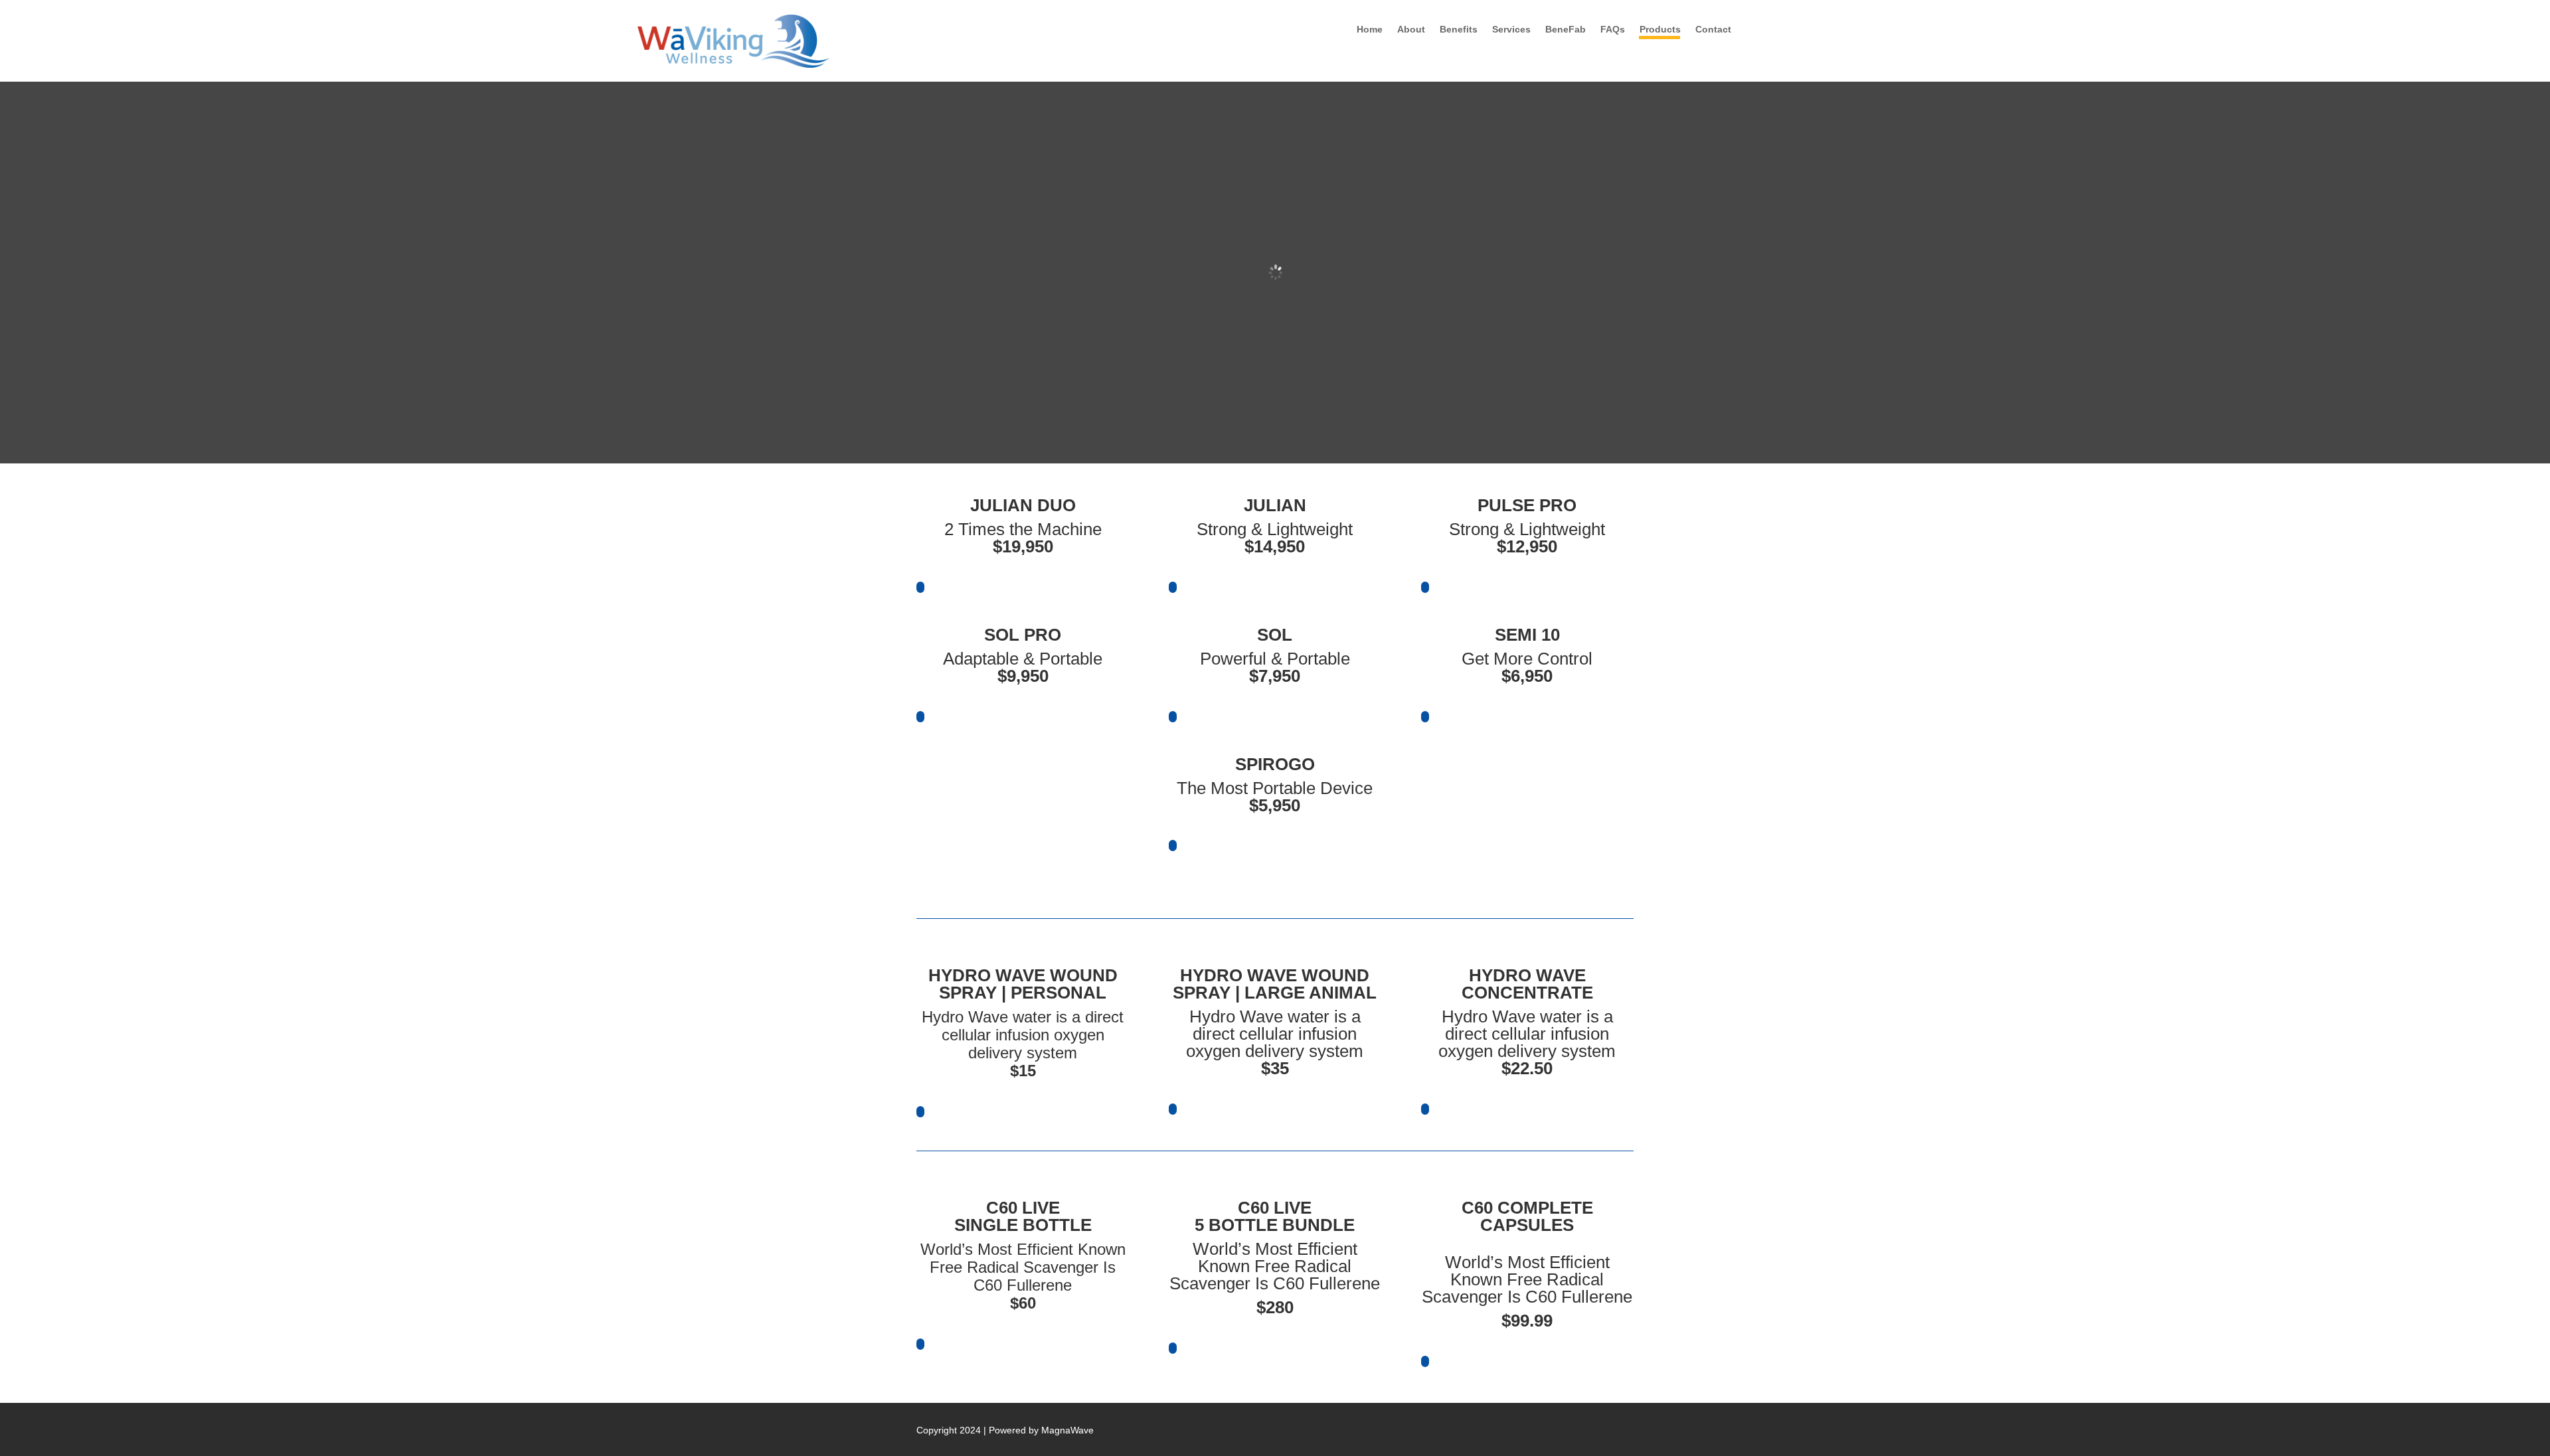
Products (1660, 30)
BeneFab (1566, 30)
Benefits (1459, 30)
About (1411, 30)
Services (1511, 30)
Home (1370, 30)
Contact (1713, 30)
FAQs (1613, 30)
